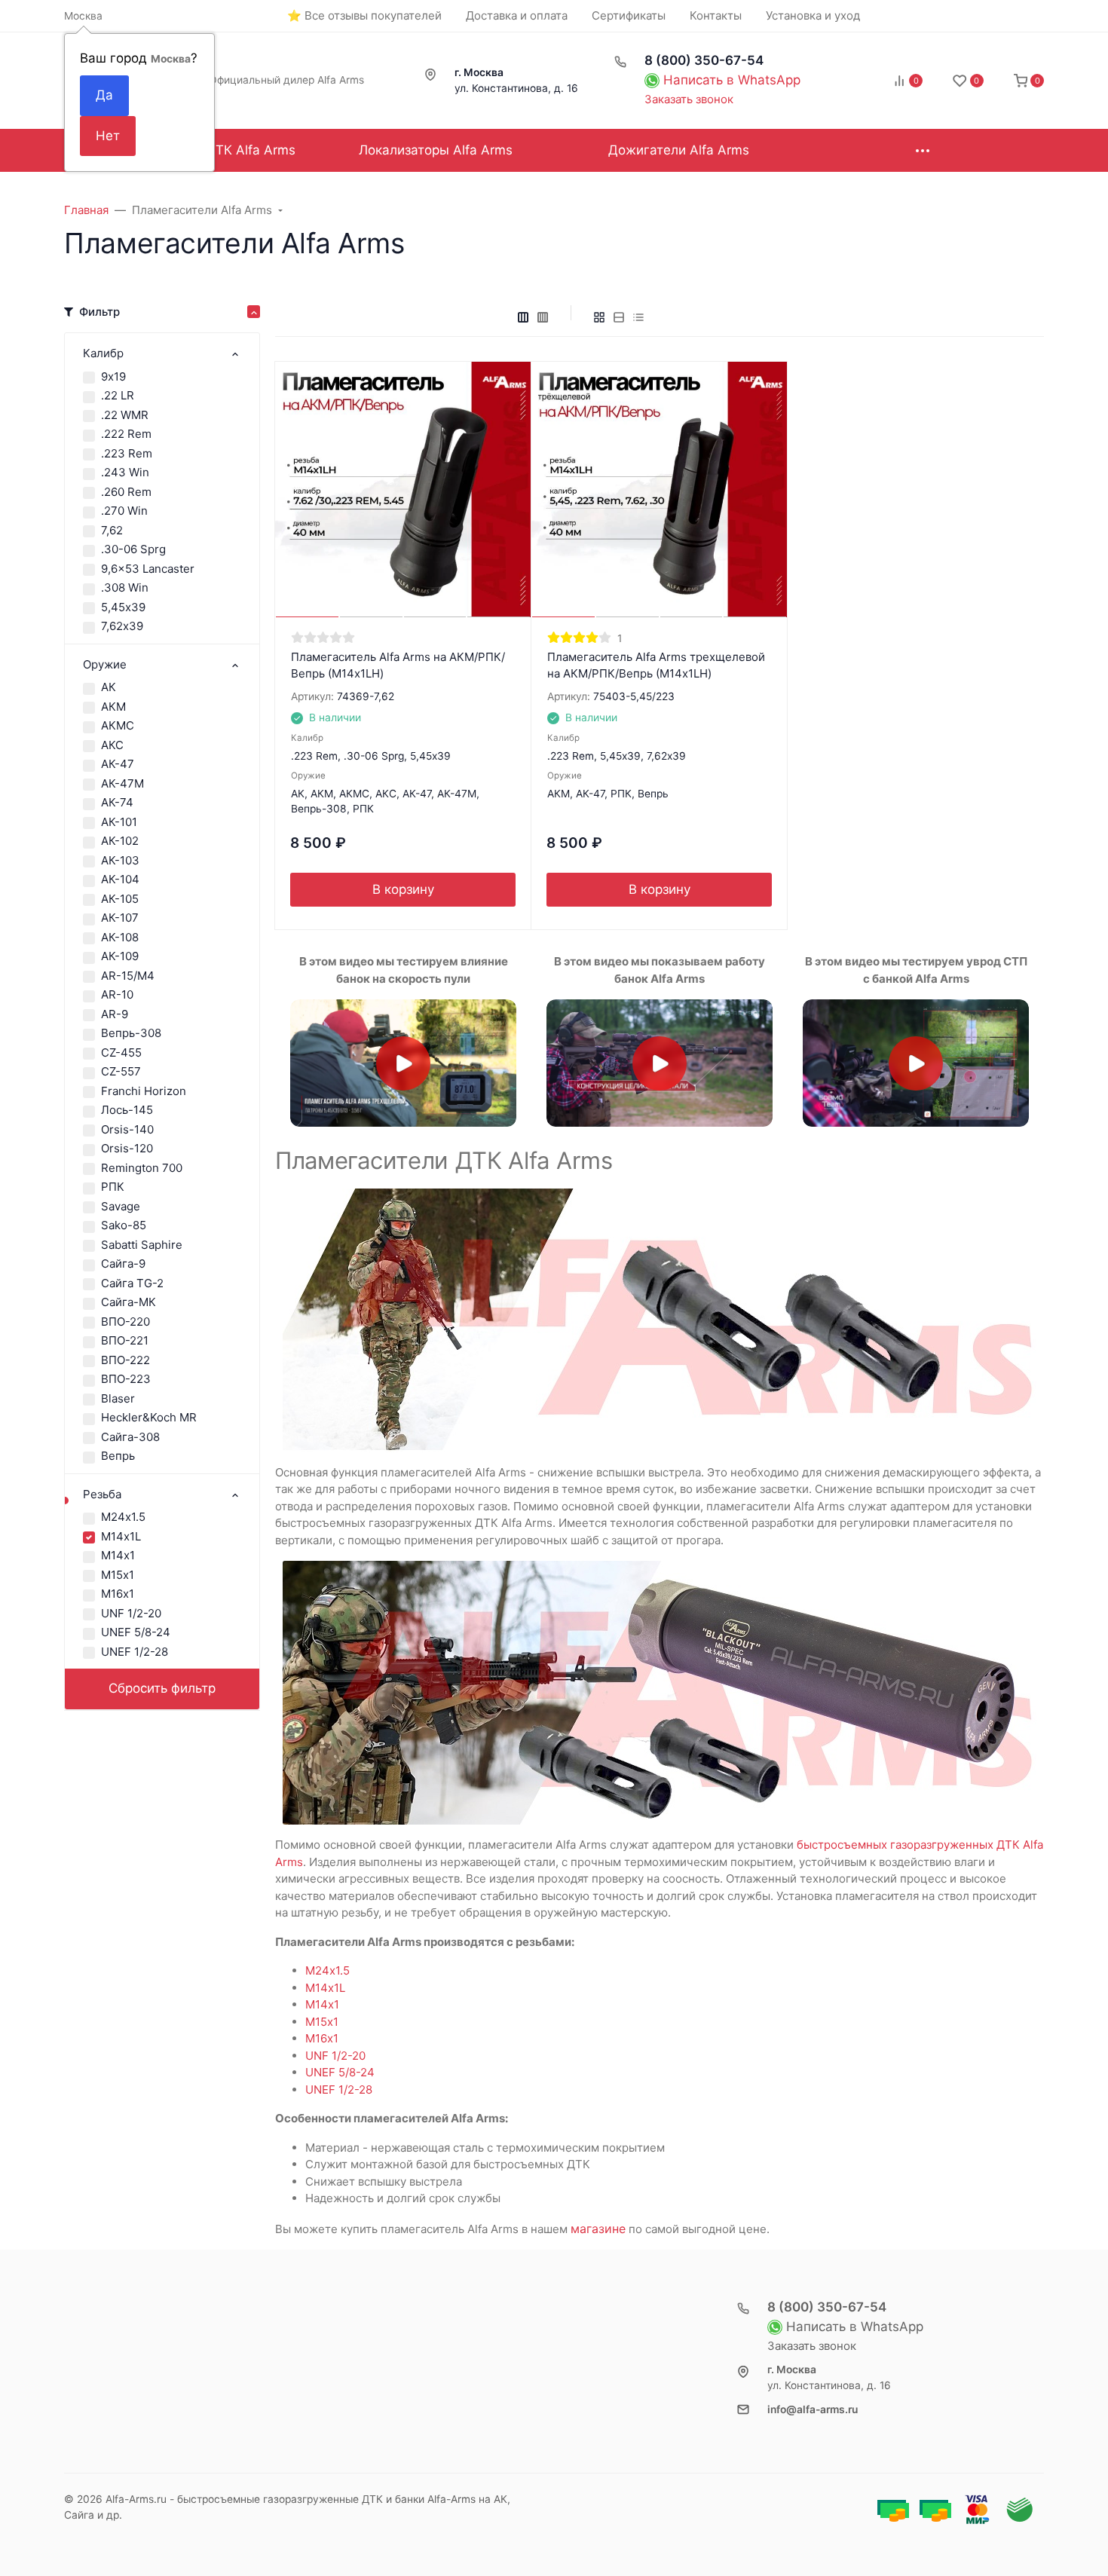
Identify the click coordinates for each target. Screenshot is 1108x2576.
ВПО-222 (125, 1360)
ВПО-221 (125, 1340)
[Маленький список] (523, 317)
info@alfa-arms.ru (813, 2409)
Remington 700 (142, 1168)
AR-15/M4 (128, 976)
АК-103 (120, 860)
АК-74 (117, 802)
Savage (121, 1206)
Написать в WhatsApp (732, 80)
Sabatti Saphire (142, 1245)
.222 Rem (126, 434)
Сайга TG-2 (132, 1283)
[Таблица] (638, 317)
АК (109, 687)
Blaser (118, 1398)
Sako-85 (124, 1225)
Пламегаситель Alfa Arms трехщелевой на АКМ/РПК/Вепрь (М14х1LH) (656, 665)
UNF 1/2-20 (131, 1613)
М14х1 (118, 1555)
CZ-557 (121, 1071)
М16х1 (118, 1594)
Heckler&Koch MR (149, 1417)
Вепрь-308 (131, 1033)
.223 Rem (127, 453)
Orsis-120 (127, 1148)
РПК (113, 1187)
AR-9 (115, 1014)
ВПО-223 (126, 1379)
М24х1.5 (123, 1517)
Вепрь (118, 1456)
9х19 (113, 376)
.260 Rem (126, 492)
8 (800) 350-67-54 (704, 60)
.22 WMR (125, 415)
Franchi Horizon (144, 1091)
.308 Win (125, 587)
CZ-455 (121, 1052)
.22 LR (118, 395)
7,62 (112, 530)
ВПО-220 (125, 1322)
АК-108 (120, 937)
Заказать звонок (689, 99)
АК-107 (120, 918)
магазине (598, 2229)
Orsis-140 (127, 1129)
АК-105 (120, 899)
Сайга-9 (123, 1264)
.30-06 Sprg (133, 549)
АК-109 (120, 956)
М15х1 (118, 1575)
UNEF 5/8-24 (136, 1632)
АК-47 (118, 764)
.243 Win (125, 472)
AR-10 (117, 994)
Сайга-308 (130, 1437)
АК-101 (119, 822)
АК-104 (120, 879)
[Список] (619, 317)
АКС (112, 745)
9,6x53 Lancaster (148, 569)
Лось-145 (127, 1110)
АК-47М (122, 783)
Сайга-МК (129, 1302)
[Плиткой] (599, 317)
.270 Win (124, 511)
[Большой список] (543, 317)
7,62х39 (122, 626)
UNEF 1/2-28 (135, 1652)
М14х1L (121, 1536)
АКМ (113, 707)
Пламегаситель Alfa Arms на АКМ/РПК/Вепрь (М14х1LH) (398, 665)
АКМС (118, 725)
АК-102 (120, 841)
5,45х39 (123, 607)
